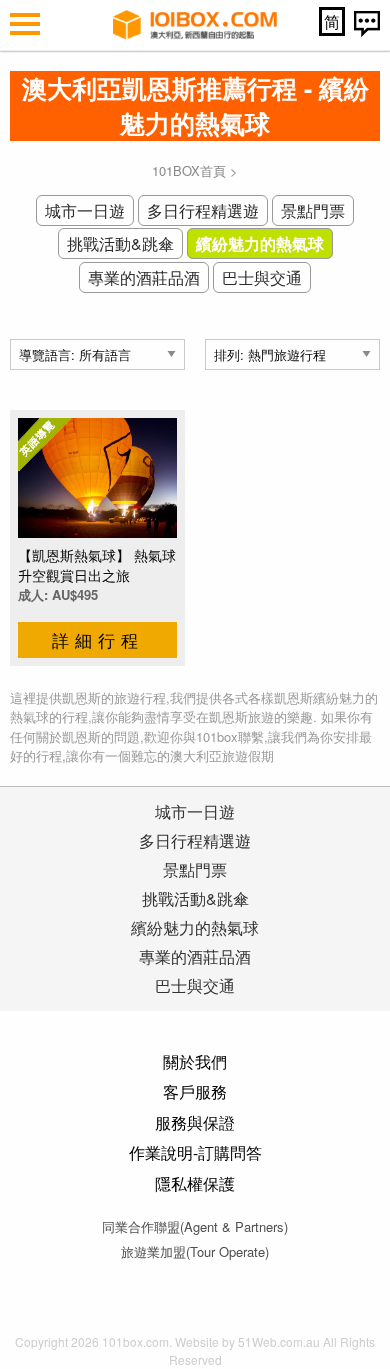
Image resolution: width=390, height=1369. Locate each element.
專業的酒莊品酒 (144, 277)
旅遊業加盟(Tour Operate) (195, 1251)
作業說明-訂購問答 (195, 1152)
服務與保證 (195, 1122)
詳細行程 (98, 639)
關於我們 (195, 1061)
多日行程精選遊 (203, 210)
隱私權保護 (195, 1183)
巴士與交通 (262, 277)
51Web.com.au (279, 1341)
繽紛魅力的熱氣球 (260, 243)
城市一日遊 (85, 210)
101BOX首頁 (189, 170)
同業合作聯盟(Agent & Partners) (195, 1226)
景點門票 (313, 210)
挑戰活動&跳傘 (120, 243)
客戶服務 (195, 1091)
